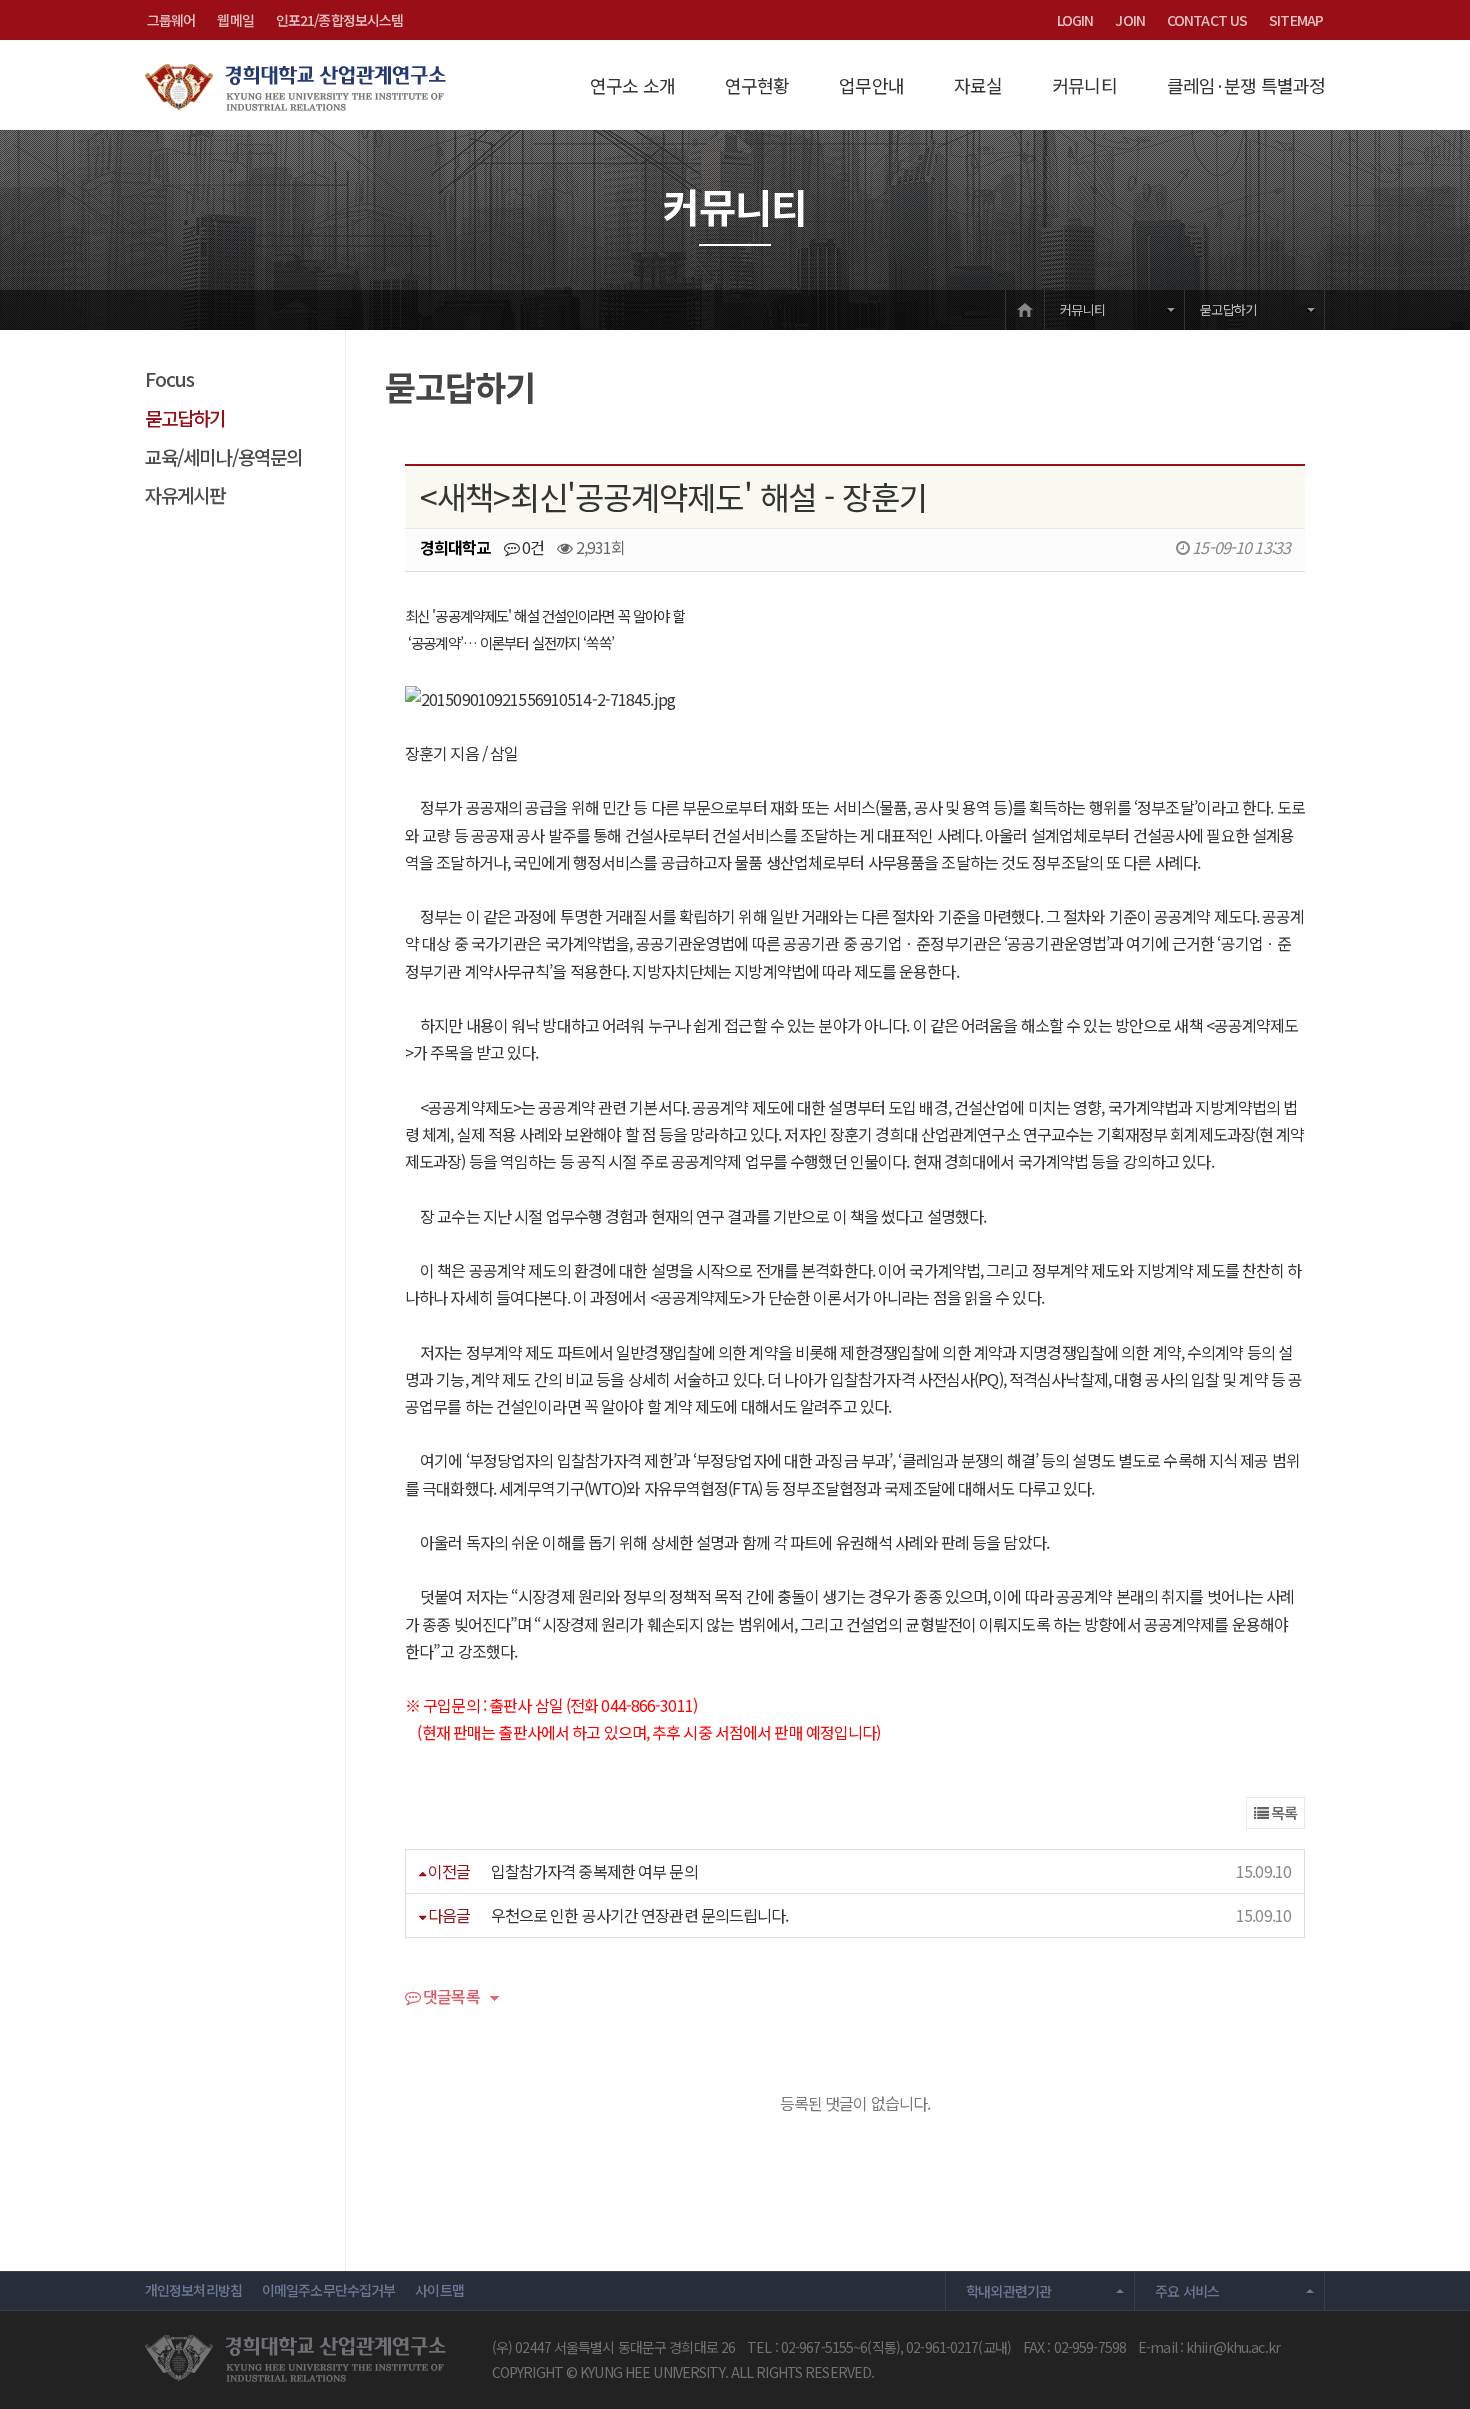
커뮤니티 (1084, 85)
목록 (1282, 1812)
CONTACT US (1207, 20)
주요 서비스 (1187, 2291)
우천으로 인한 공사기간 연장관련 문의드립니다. (640, 1915)
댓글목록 (450, 1998)
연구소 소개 (632, 85)
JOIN (1129, 20)
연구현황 (757, 85)
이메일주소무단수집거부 (328, 2290)
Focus (170, 378)
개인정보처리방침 (193, 2290)
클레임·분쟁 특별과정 (1246, 85)
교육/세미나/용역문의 (223, 456)
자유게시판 (185, 494)
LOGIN (1075, 20)
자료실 (978, 85)
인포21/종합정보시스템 (339, 20)
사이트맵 (439, 2290)
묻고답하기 (1228, 309)
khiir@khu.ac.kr (1233, 2347)
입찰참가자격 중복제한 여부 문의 (594, 1871)
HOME (1025, 309)
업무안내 (871, 85)
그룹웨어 (171, 20)
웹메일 (235, 20)
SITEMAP (1296, 20)
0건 (531, 547)
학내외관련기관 (1009, 2291)
